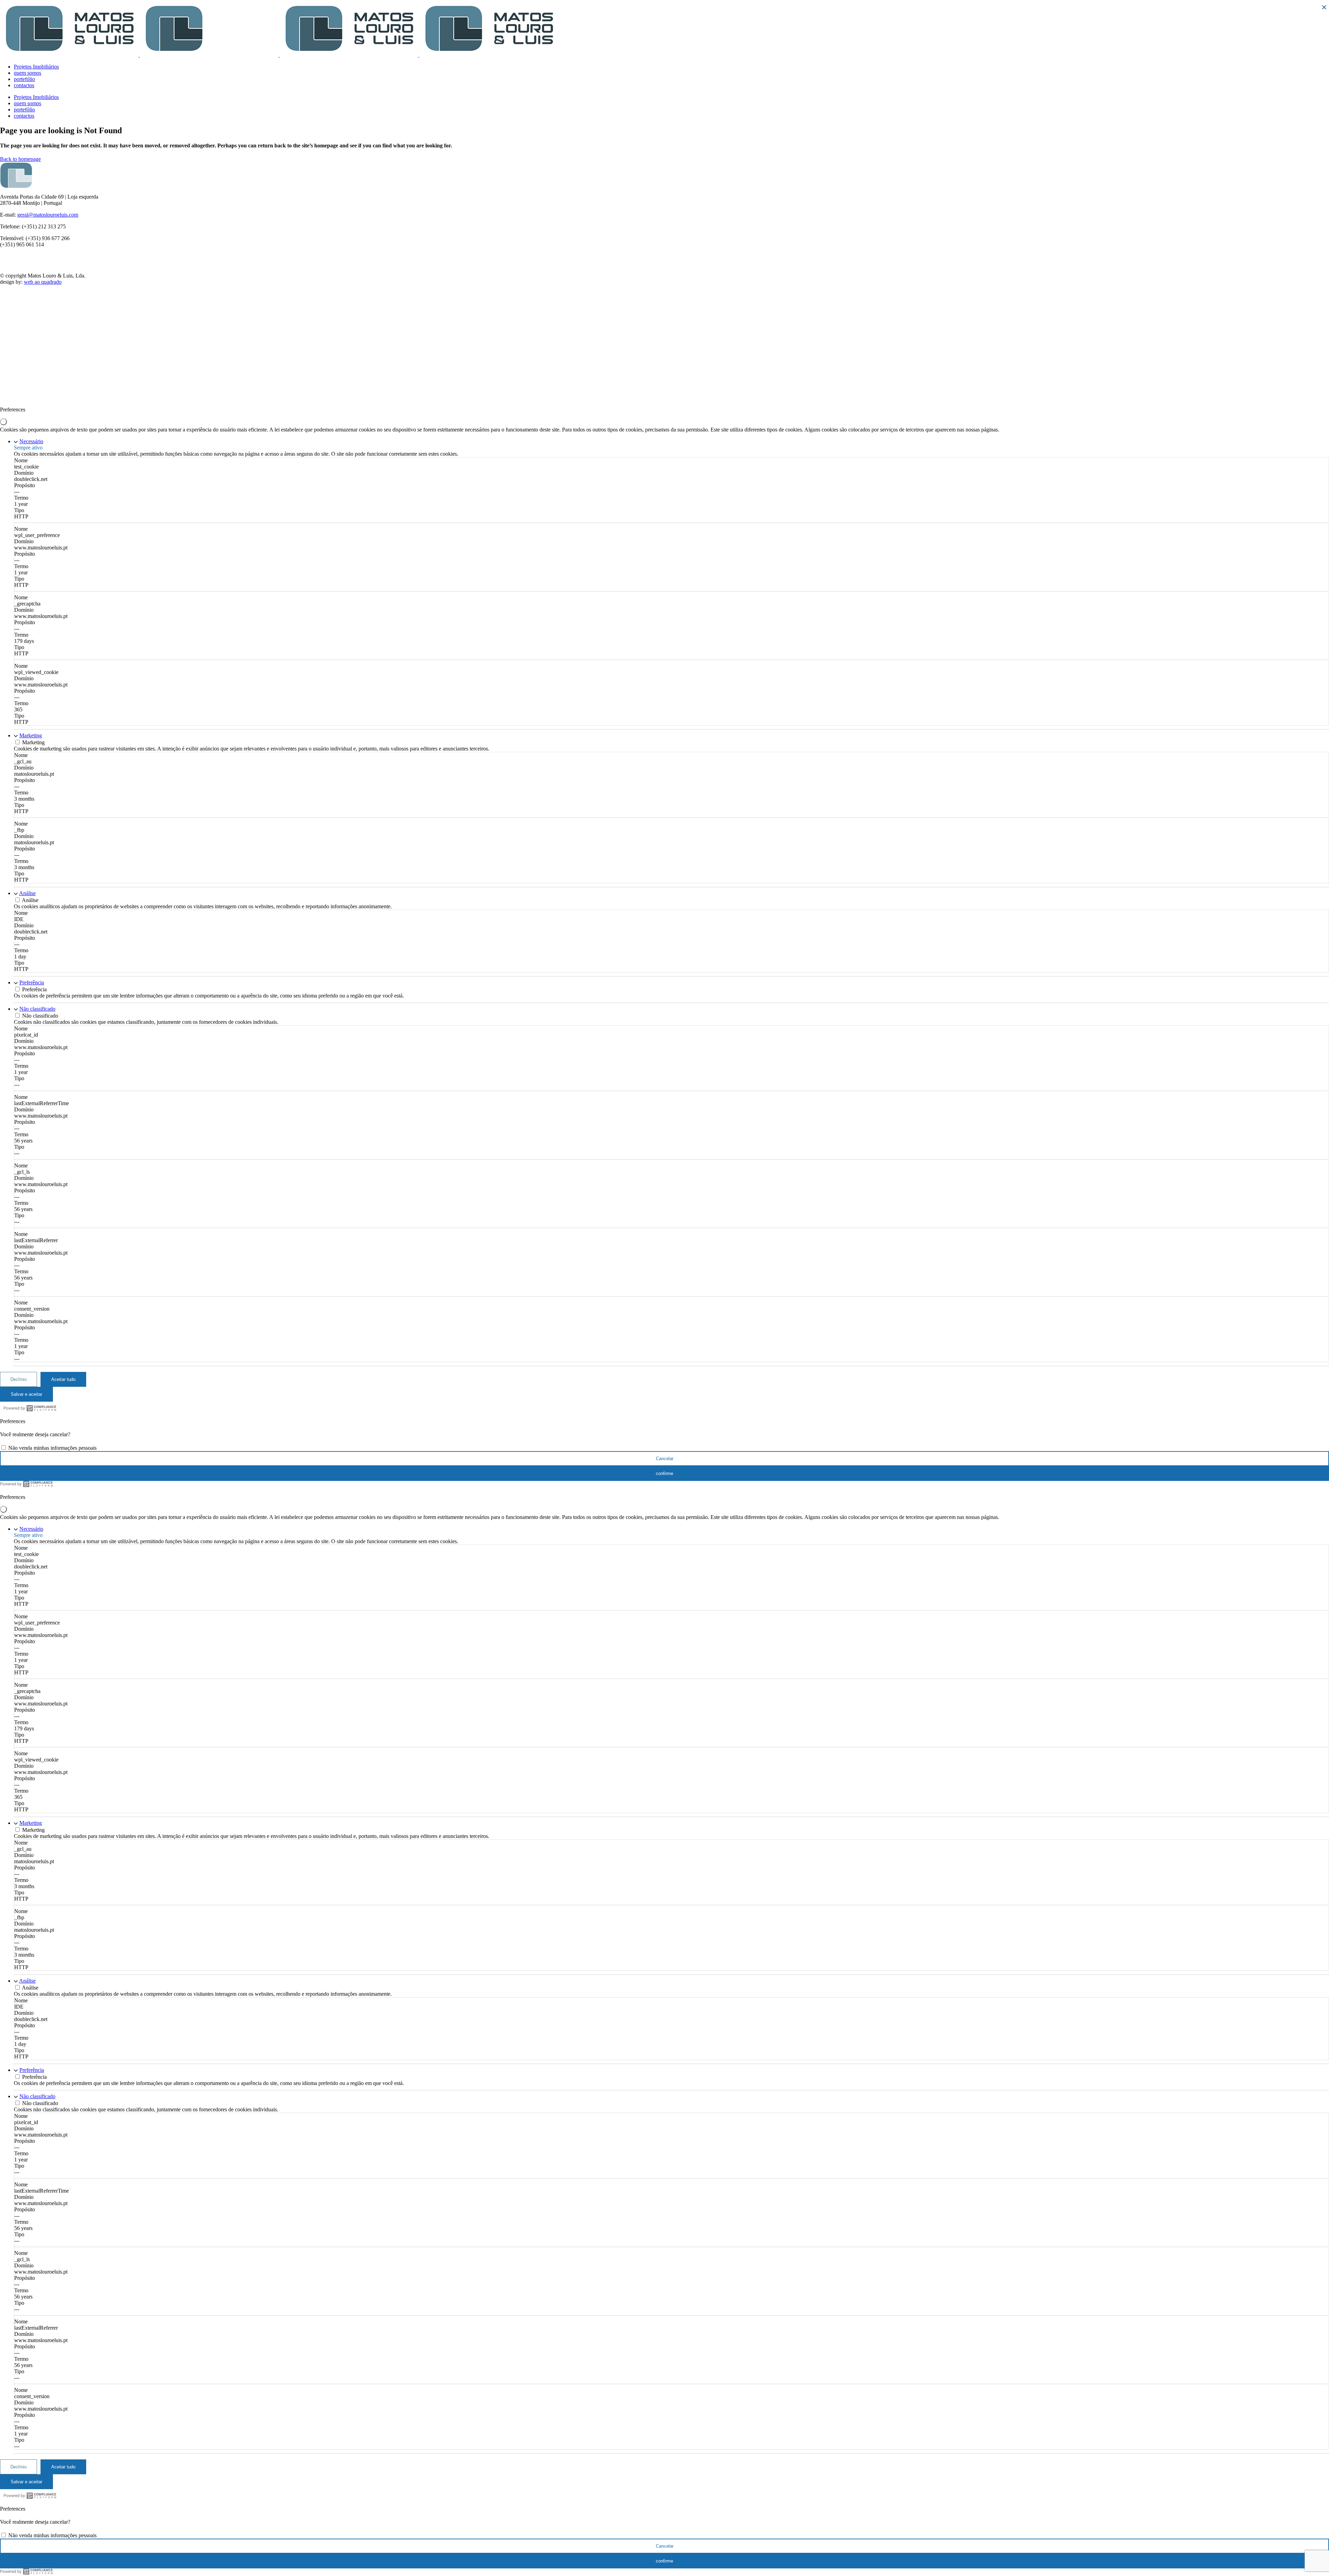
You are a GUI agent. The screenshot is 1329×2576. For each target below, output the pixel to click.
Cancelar (665, 1459)
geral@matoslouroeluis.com (48, 215)
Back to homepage (20, 159)
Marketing (31, 735)
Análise (27, 893)
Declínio (19, 1379)
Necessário (31, 441)
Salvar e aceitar (26, 1394)
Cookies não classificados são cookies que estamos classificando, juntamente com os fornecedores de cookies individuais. (146, 1022)
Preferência (32, 982)
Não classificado (37, 1009)
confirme (664, 1473)
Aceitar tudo (63, 1379)
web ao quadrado (43, 282)
